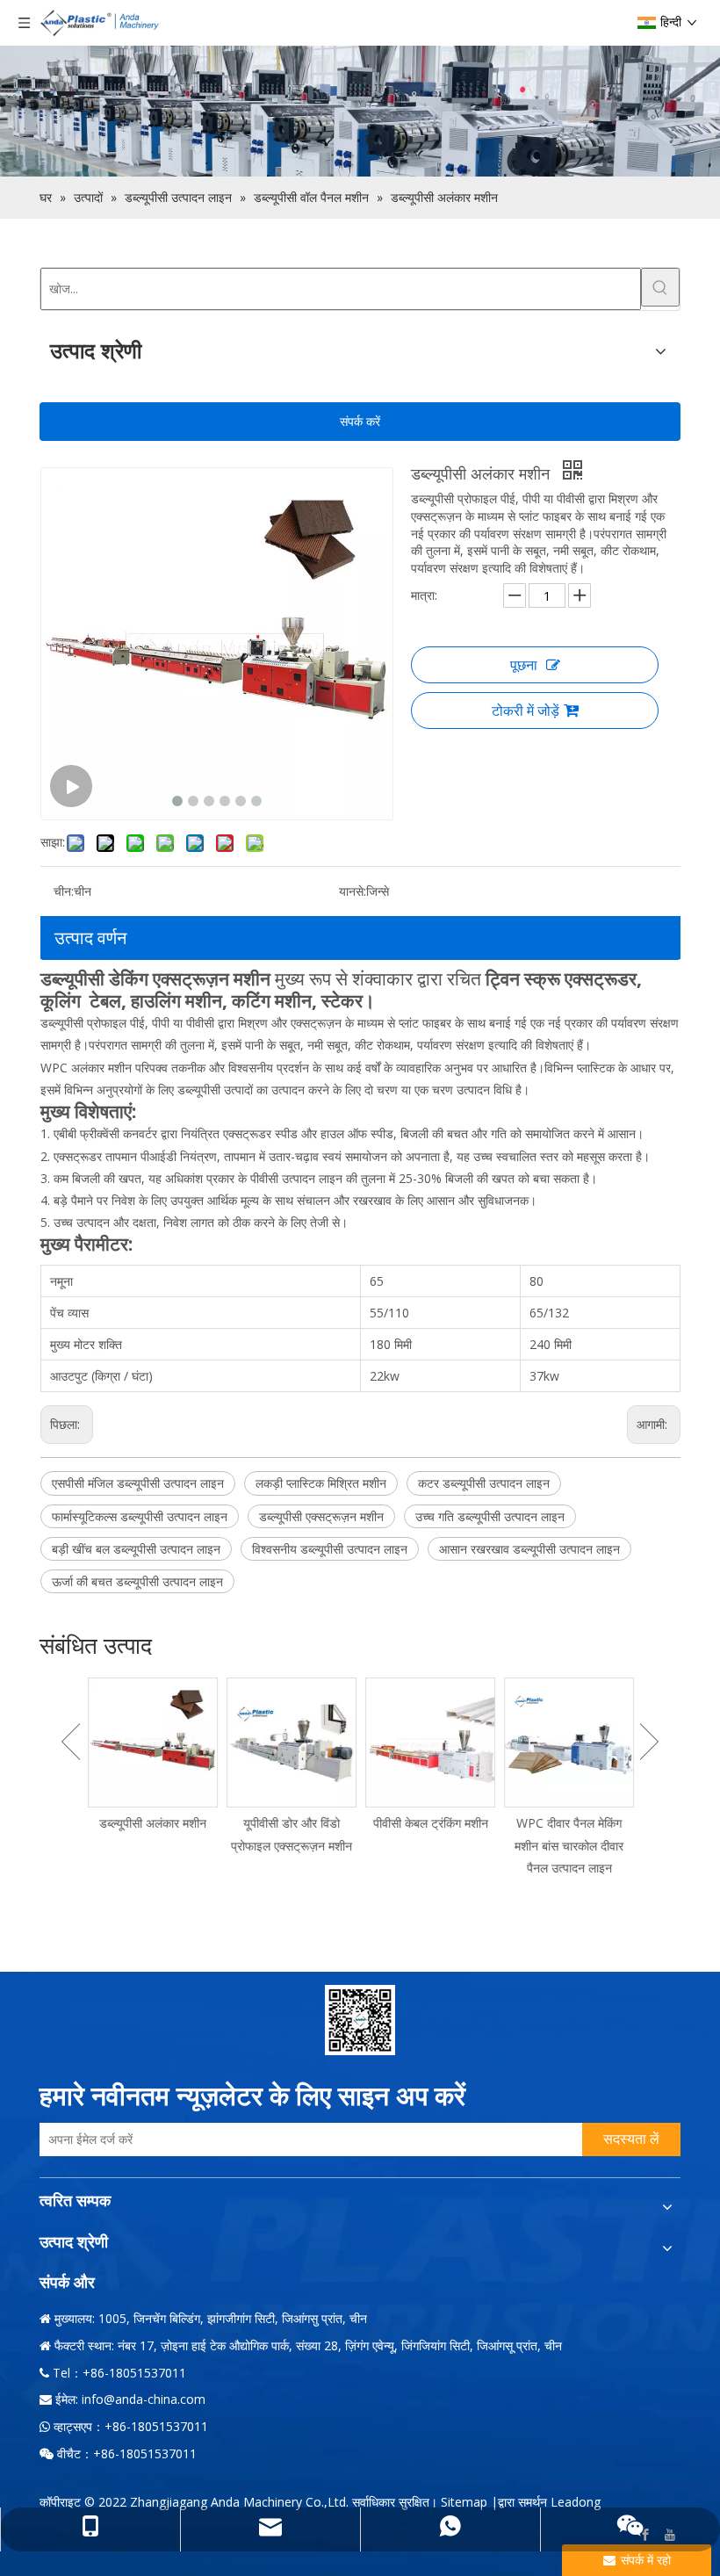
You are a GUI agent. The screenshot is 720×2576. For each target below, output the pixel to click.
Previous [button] (71, 1742)
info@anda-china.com (144, 2399)
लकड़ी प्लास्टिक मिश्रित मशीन (321, 1483)
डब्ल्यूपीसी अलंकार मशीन (153, 1823)
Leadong (576, 2502)
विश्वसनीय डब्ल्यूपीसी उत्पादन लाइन (330, 1549)
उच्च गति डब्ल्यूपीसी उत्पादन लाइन (490, 1516)
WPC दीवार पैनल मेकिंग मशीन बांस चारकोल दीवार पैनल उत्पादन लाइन (569, 1845)
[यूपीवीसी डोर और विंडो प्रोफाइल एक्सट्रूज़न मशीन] (292, 1743)
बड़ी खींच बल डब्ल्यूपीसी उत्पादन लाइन (136, 1549)
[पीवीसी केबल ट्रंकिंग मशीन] (430, 1743)
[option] (153, 1756)
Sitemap (464, 2502)
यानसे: (353, 891)
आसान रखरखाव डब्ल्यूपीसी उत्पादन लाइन (529, 1549)
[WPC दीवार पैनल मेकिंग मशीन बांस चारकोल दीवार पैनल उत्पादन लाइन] (569, 1743)
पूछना (524, 665)
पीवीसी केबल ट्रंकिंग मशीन (431, 1823)
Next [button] (649, 1742)
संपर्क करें (360, 421)
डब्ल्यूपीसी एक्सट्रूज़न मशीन (321, 1516)
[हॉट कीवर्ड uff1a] (660, 287)
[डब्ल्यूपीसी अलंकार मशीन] (153, 1743)
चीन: (64, 891)
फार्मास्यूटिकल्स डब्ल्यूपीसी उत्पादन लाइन (140, 1516)
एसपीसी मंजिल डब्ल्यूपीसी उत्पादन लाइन (138, 1483)
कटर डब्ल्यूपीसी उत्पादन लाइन (484, 1483)
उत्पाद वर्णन (90, 938)
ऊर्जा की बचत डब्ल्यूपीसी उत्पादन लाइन (137, 1581)
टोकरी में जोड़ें (526, 711)
